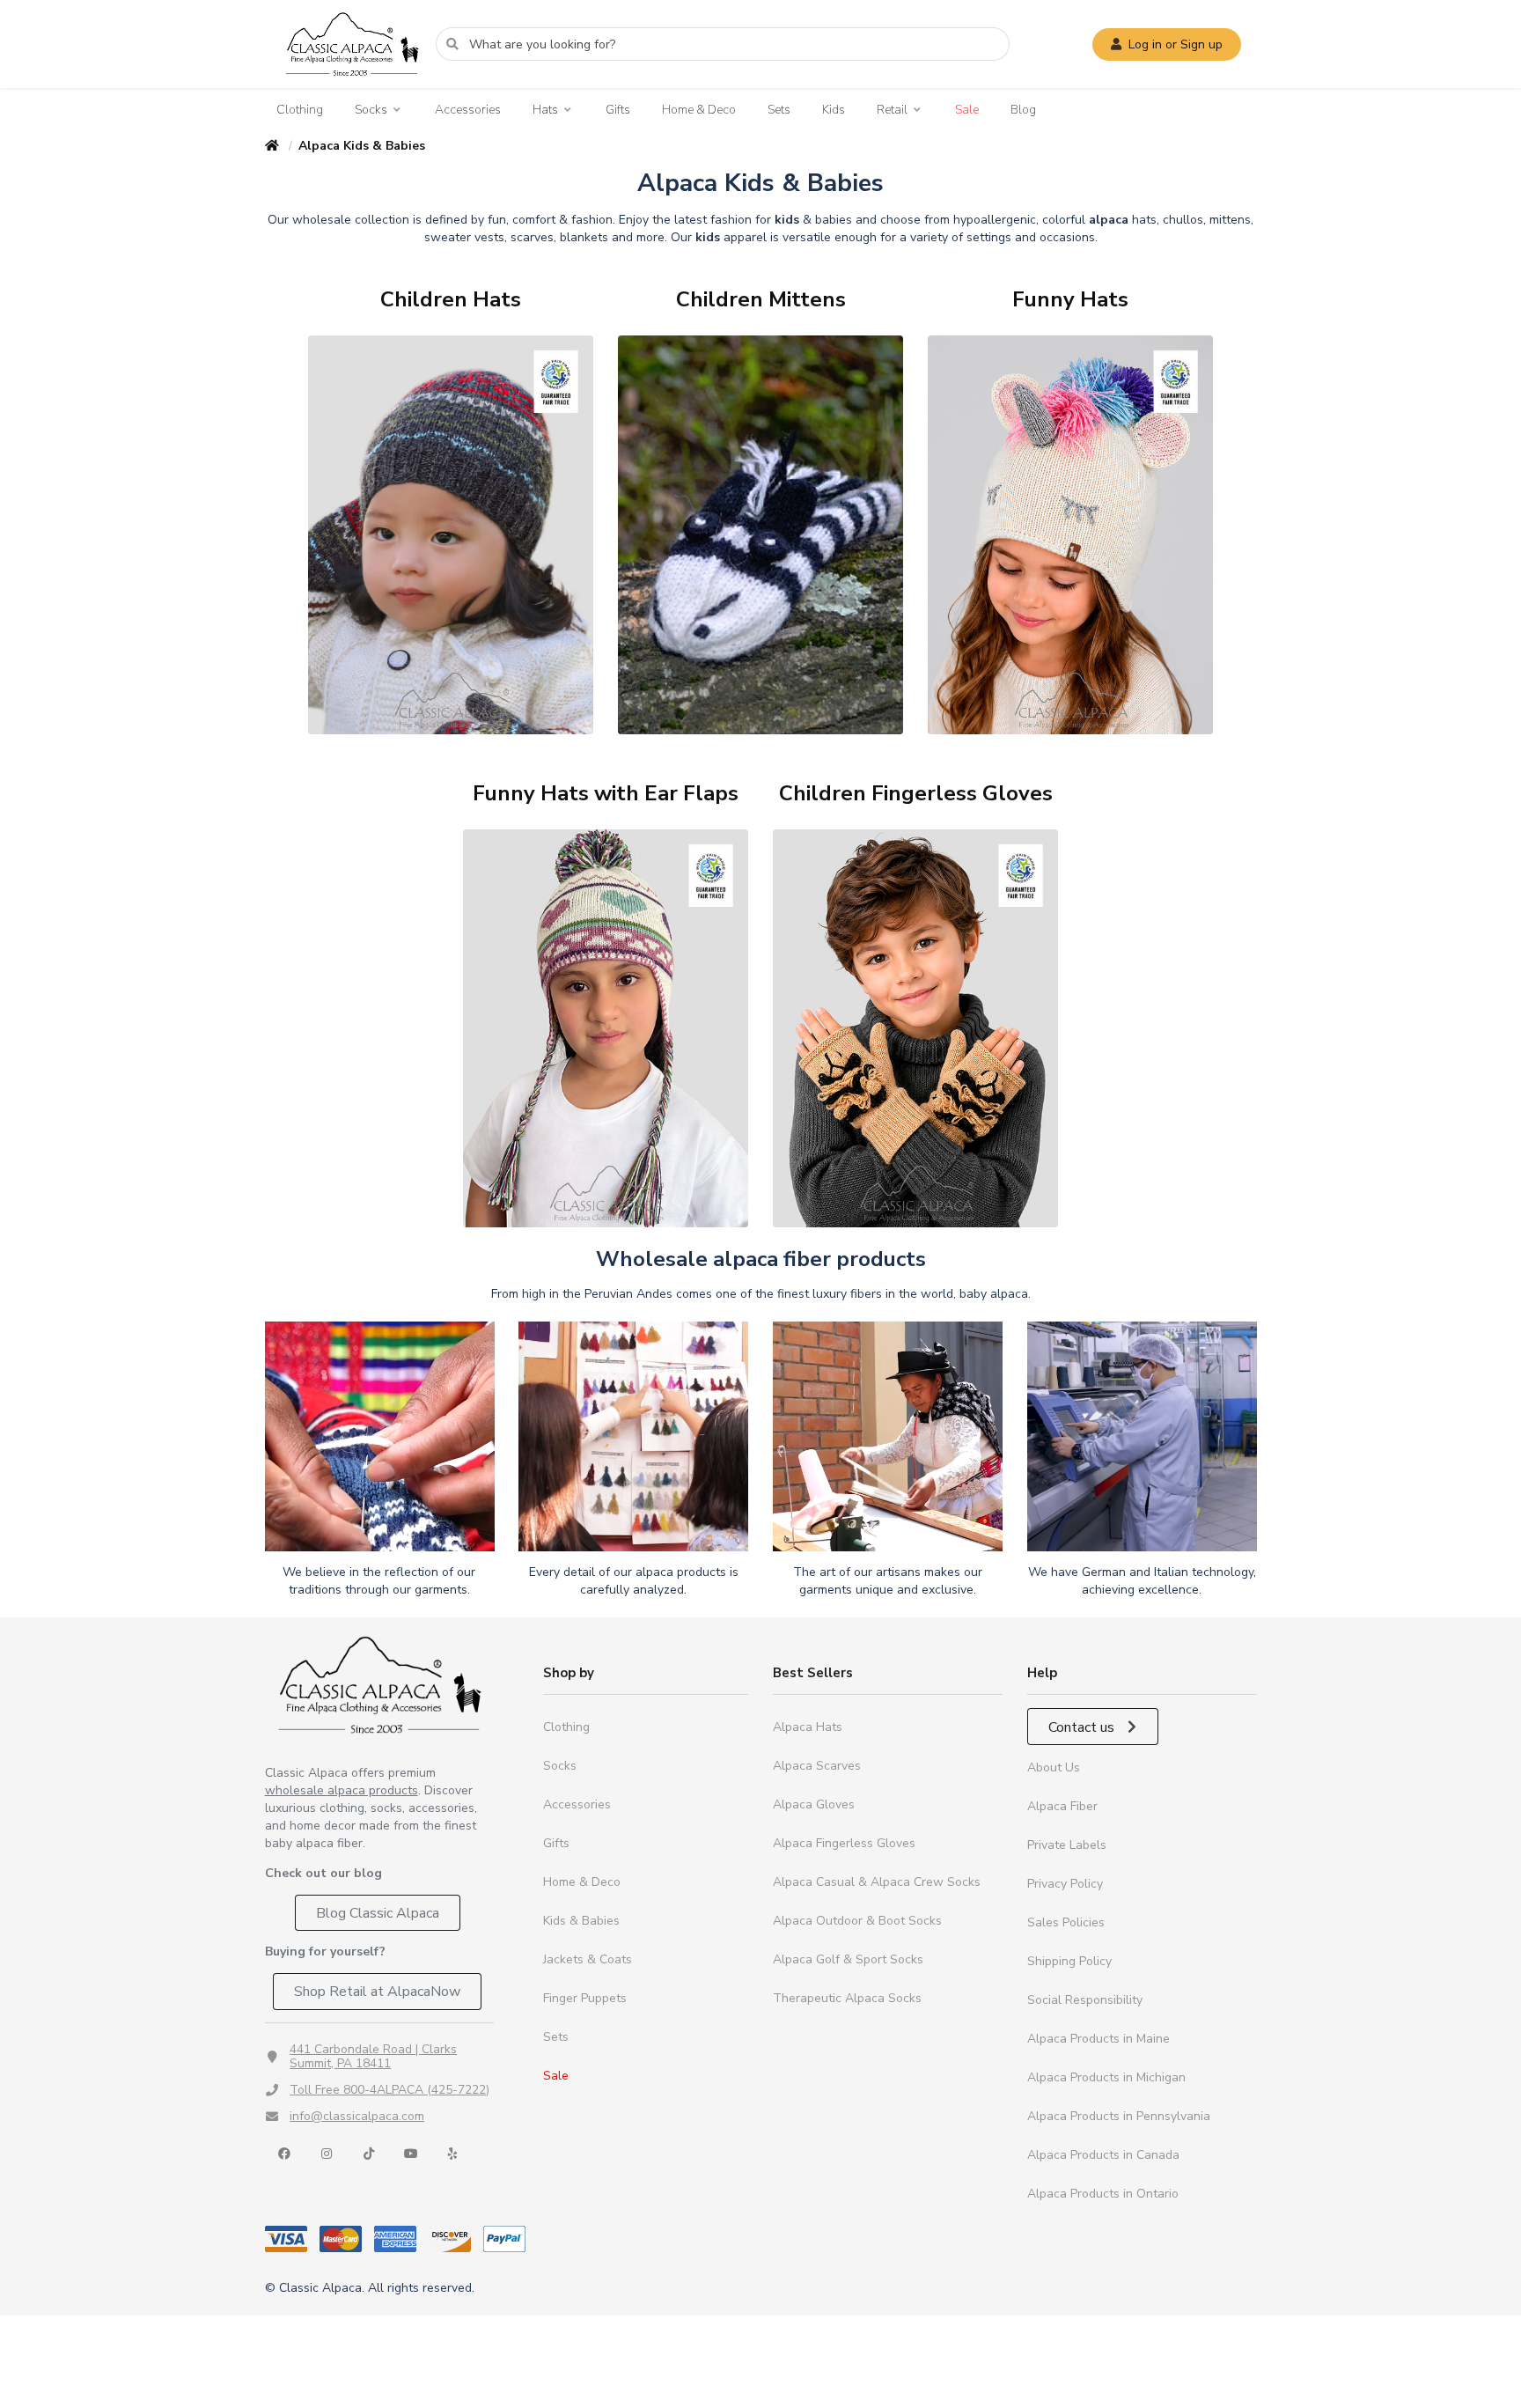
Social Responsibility (1085, 2000)
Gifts (618, 110)
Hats (545, 110)
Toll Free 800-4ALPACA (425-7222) (389, 2090)
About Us (1054, 1767)
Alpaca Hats (808, 1727)
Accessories (468, 110)
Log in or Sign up (1176, 44)
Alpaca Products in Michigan (1106, 2077)
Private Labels (1067, 1845)
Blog (1023, 110)
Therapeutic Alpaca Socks (847, 1998)
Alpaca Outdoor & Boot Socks (857, 1921)
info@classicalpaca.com (357, 2116)
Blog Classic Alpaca (378, 1913)
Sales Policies (1066, 1922)
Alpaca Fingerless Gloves (844, 1843)
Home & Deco (699, 110)
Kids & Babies (581, 1921)
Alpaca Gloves (814, 1804)
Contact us (1083, 1727)
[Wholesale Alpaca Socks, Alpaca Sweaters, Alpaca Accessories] (352, 84)
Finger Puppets (585, 1998)
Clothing (300, 110)
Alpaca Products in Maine (1098, 2039)
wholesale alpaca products (342, 1790)
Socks (371, 110)
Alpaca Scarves (817, 1766)
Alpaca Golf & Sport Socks (848, 1959)
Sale (967, 110)
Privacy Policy (1065, 1884)
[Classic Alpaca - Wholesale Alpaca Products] (380, 1685)
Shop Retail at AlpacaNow (377, 1992)
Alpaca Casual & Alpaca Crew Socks (877, 1882)
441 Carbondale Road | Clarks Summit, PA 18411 (373, 2056)
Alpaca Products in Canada (1103, 2155)
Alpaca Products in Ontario (1103, 2194)
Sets (779, 110)
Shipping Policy (1069, 1961)
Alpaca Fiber (1062, 1806)
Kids (834, 110)
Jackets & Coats (588, 1959)
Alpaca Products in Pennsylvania (1119, 2116)
